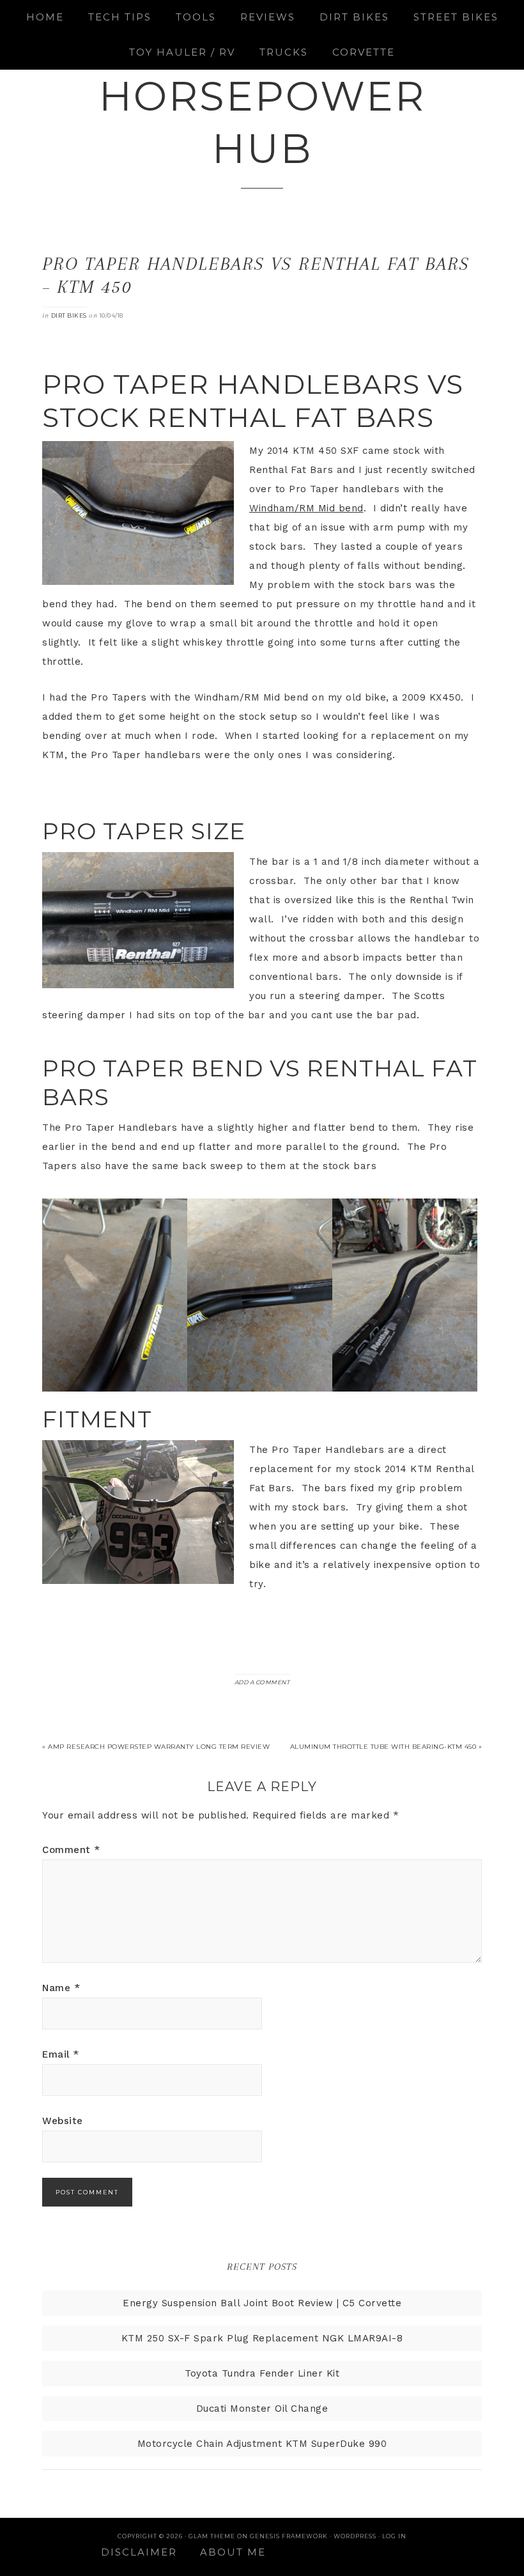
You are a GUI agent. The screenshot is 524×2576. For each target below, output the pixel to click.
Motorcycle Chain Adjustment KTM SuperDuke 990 (262, 2444)
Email (61, 2054)
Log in (394, 2536)
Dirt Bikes (69, 315)
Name (61, 1988)
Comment (71, 1850)
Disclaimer (139, 2552)
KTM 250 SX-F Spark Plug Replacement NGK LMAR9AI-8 (262, 2338)
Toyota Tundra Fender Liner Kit (262, 2373)
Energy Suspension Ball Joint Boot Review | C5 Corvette (262, 2303)
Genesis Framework (289, 2536)
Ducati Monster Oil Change (262, 2409)
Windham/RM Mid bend (306, 508)
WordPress (355, 2536)
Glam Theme (212, 2536)
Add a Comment (262, 1682)
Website (63, 2121)
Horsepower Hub (262, 122)
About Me (233, 2552)
